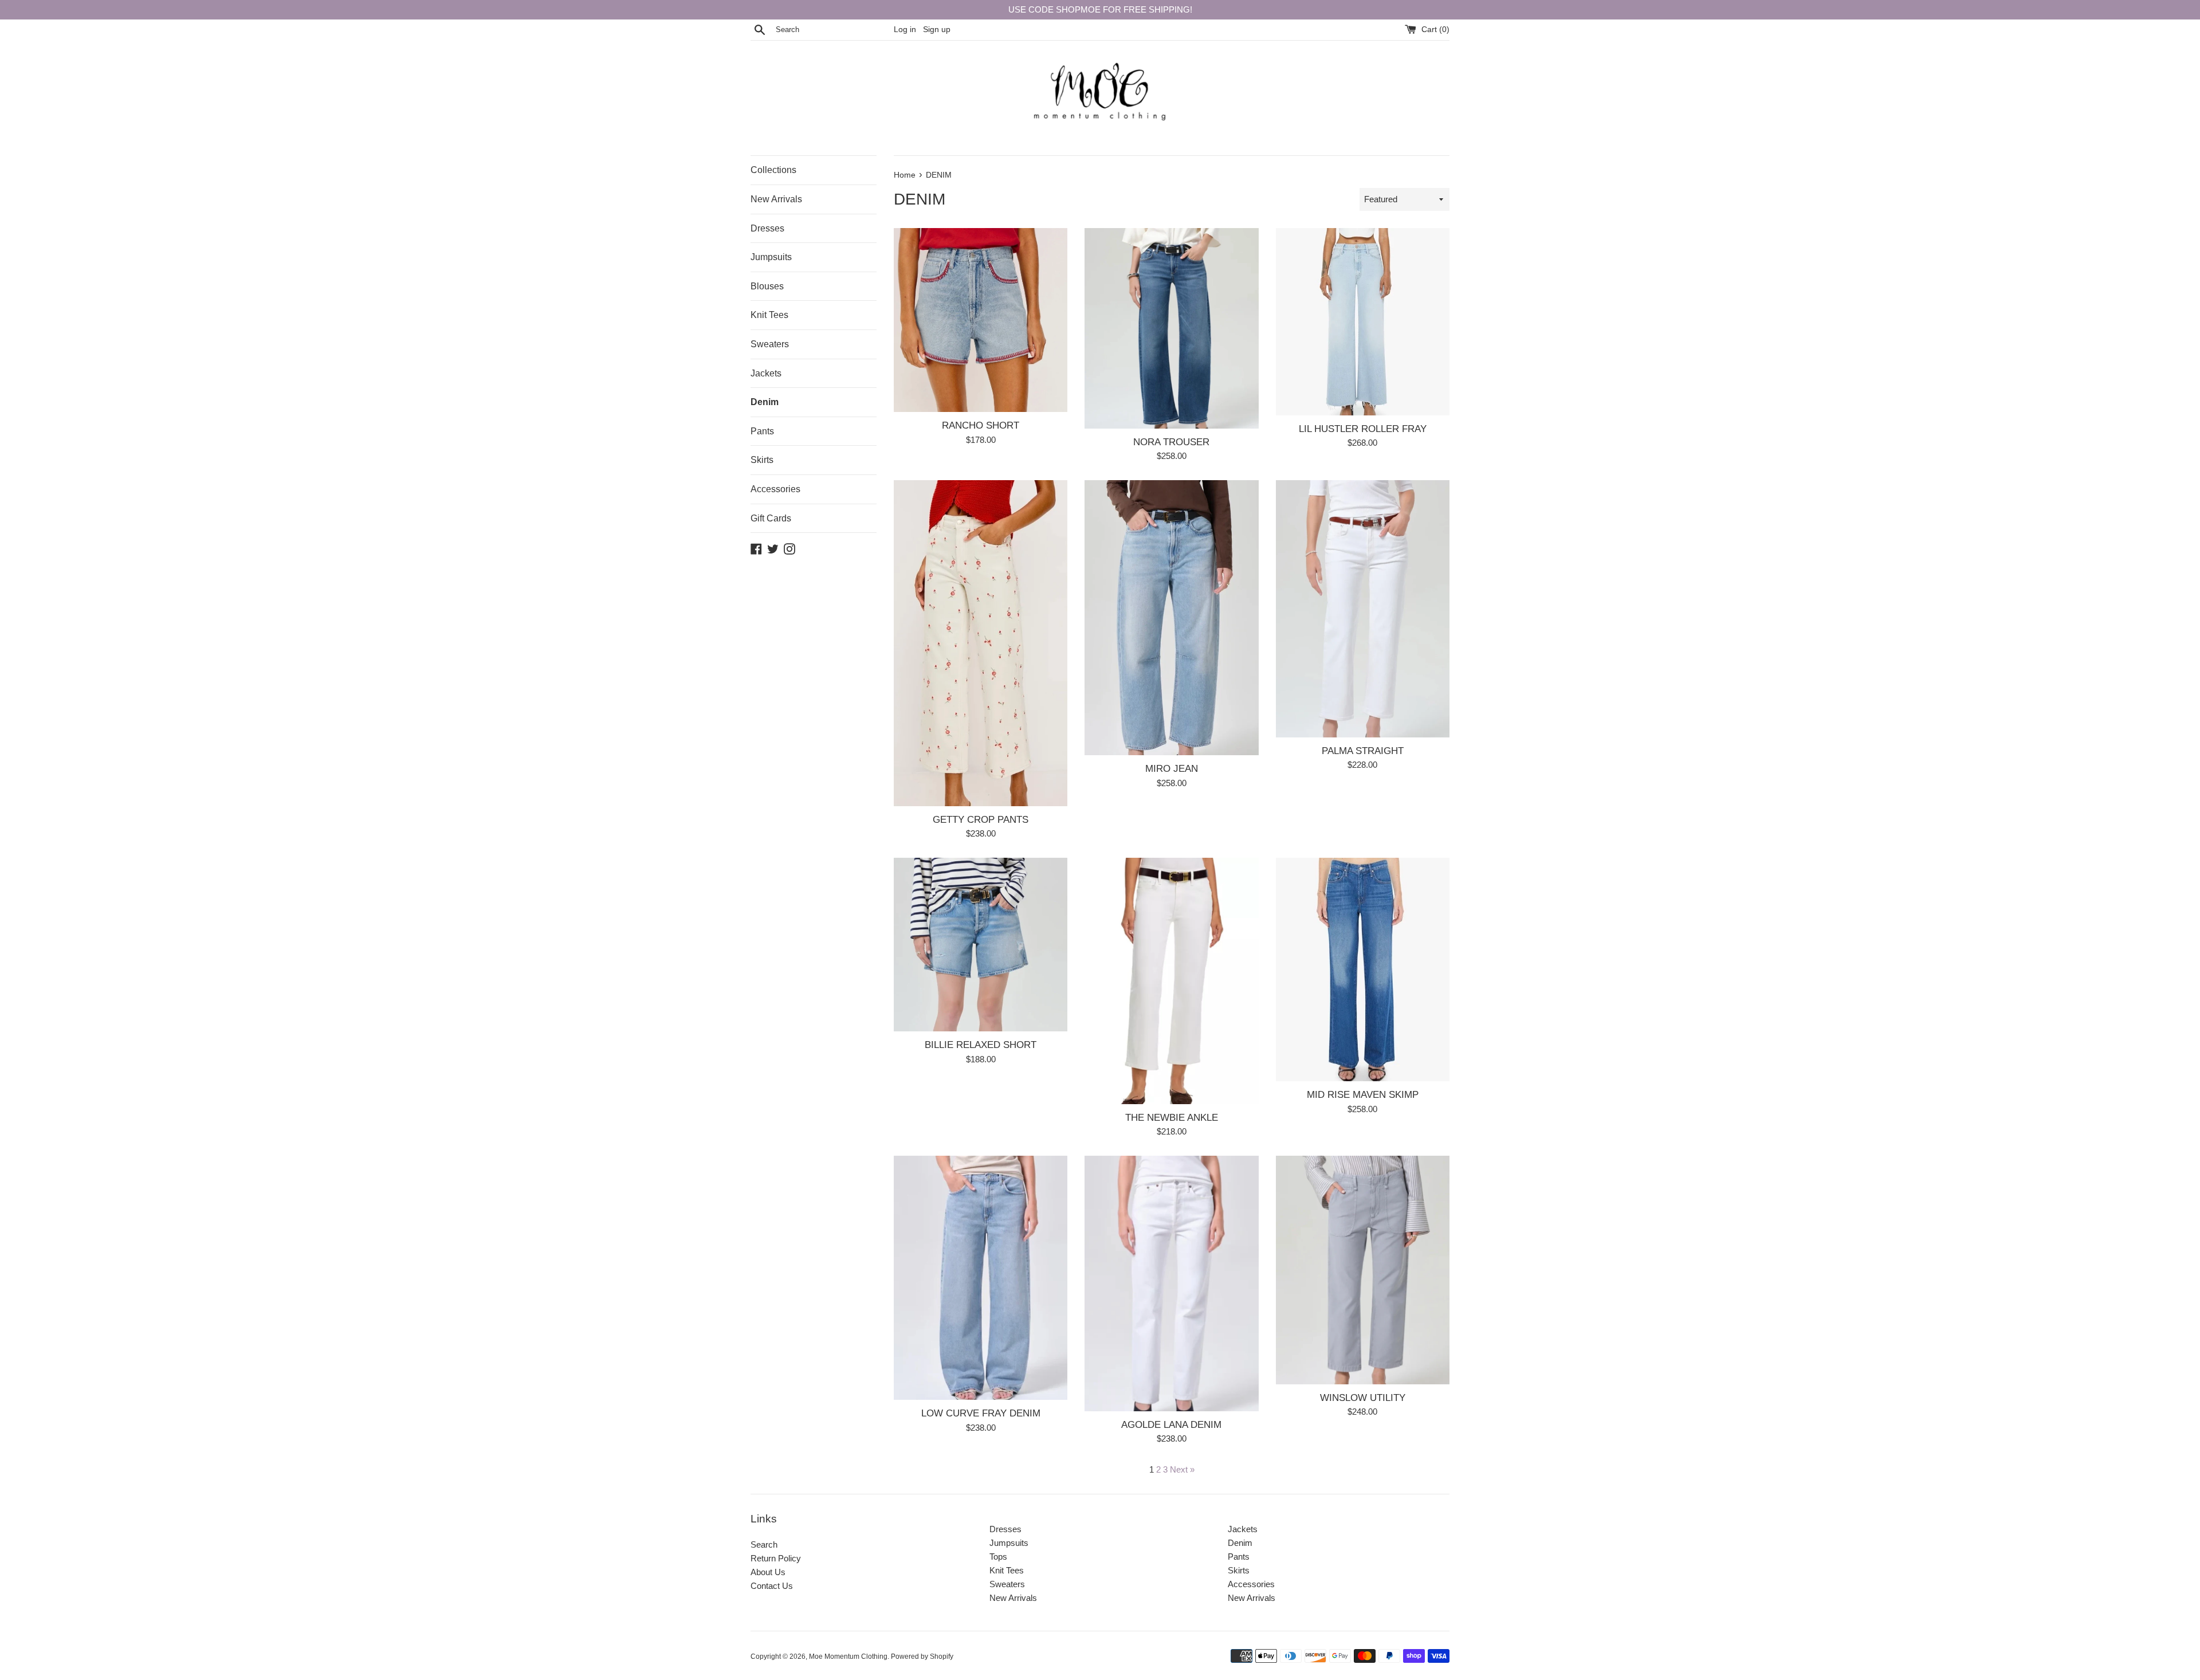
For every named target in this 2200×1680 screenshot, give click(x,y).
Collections (773, 170)
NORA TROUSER (1171, 442)
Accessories (775, 489)
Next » (1182, 1469)
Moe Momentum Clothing (848, 1657)
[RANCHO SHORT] (981, 320)
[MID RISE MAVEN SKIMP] (1363, 969)
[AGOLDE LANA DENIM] (1171, 1283)
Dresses (767, 228)
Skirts (762, 460)
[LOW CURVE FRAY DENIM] (981, 1278)
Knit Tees (769, 315)
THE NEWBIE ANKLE (1172, 1117)
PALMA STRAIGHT (1363, 751)
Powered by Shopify (922, 1657)
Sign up (937, 30)
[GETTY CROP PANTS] (981, 643)
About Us (768, 1572)
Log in (905, 30)
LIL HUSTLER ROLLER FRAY (1363, 429)
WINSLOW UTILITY (1363, 1398)
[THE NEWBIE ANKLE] (1171, 981)
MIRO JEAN (1172, 768)
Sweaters (770, 344)
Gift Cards (771, 518)
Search (764, 1544)
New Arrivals (776, 199)
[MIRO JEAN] (1171, 618)
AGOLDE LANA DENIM (1171, 1424)
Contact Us (772, 1586)
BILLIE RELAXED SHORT (981, 1045)
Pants (762, 431)
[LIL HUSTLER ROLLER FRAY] (1363, 322)
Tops (998, 1557)
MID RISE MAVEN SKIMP (1363, 1094)
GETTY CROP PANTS (981, 819)
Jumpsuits (771, 257)
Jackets (766, 373)
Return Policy (776, 1558)
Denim (765, 402)
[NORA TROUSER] (1171, 328)
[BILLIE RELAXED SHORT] (981, 945)
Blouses (767, 286)
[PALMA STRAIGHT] (1363, 609)
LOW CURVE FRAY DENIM (981, 1413)
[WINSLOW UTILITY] (1363, 1270)
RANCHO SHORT (981, 425)
